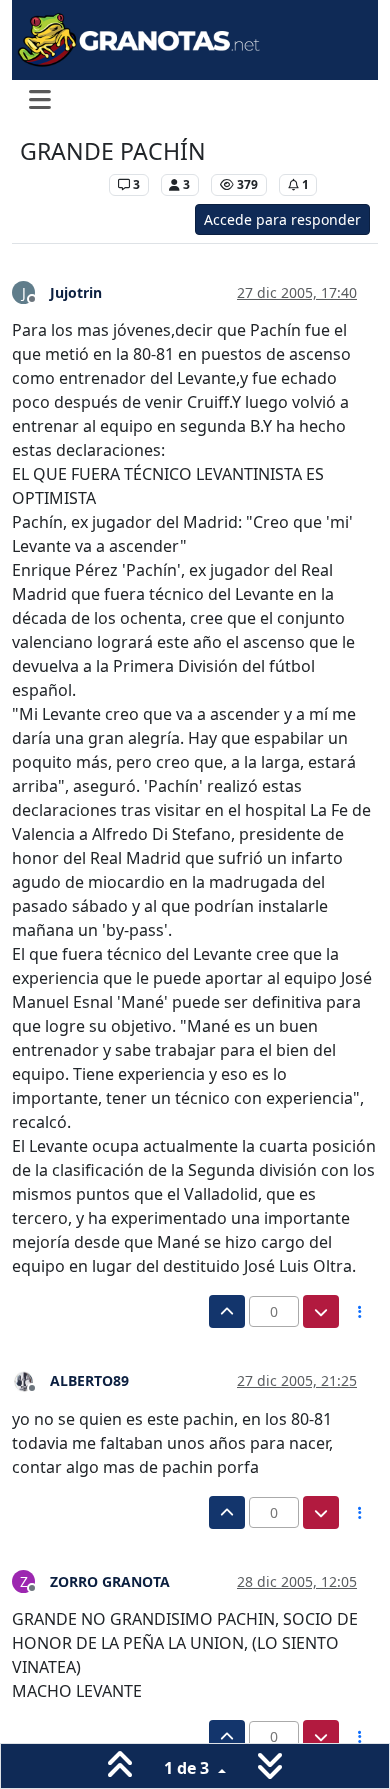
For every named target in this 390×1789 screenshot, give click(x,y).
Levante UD (59, 184)
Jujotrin (76, 292)
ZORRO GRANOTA (110, 1581)
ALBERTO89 (89, 1380)
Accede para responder (282, 219)
